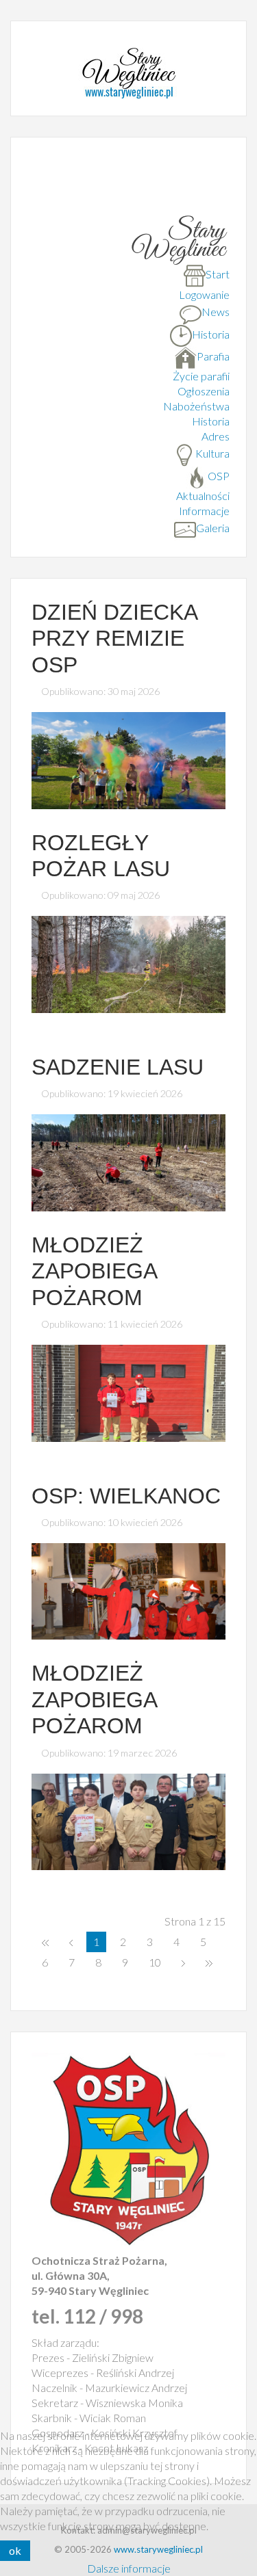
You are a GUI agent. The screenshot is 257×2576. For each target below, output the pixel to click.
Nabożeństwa (196, 406)
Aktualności (203, 496)
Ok (15, 2550)
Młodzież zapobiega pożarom (94, 1271)
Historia (211, 421)
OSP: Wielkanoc (126, 1496)
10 (155, 1962)
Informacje (204, 511)
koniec (209, 1962)
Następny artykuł (183, 1962)
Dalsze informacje (129, 2568)
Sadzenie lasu (118, 1067)
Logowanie (204, 294)
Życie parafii (201, 376)
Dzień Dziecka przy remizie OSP (114, 639)
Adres (216, 436)
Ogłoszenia (204, 391)
